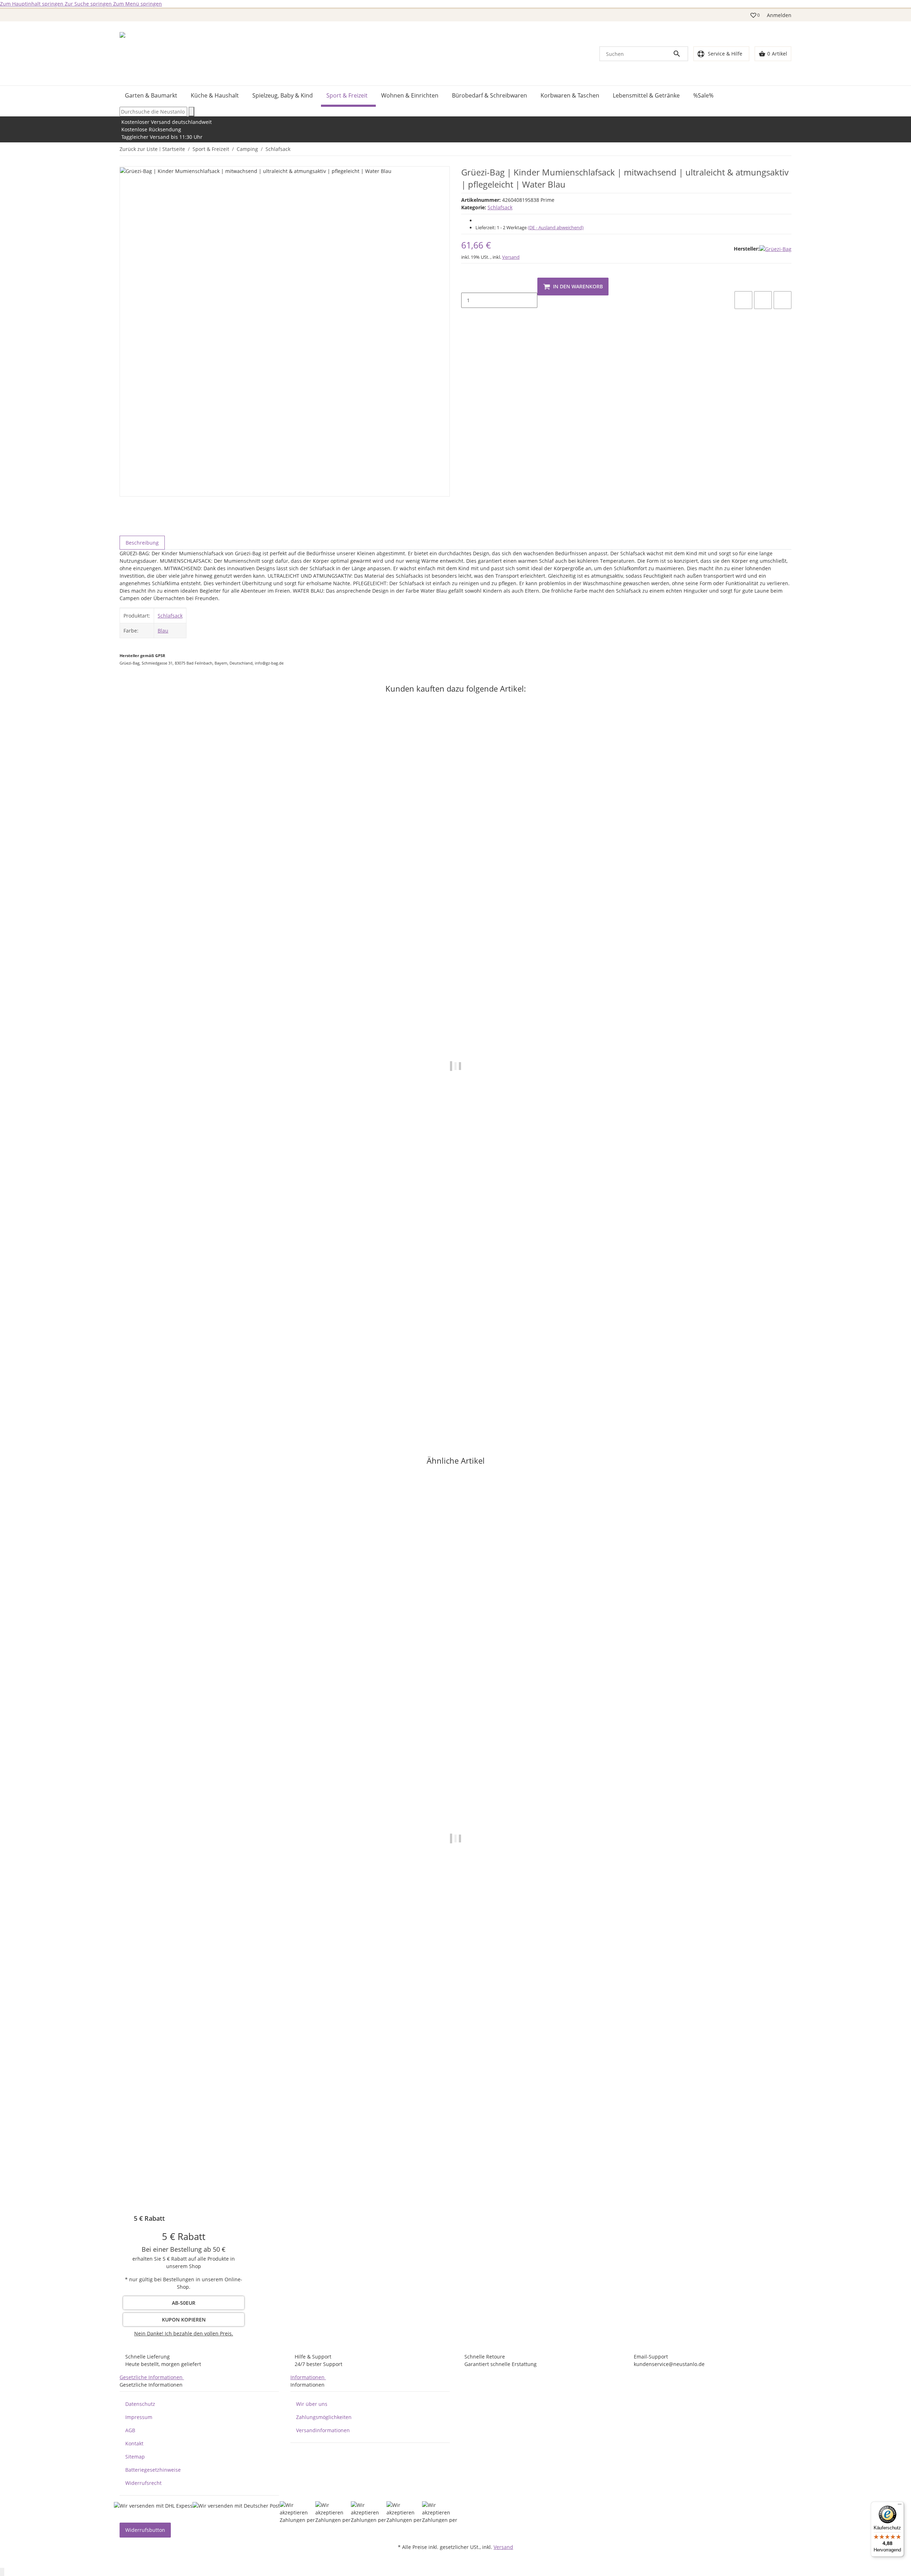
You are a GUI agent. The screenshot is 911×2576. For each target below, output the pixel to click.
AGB (130, 2430)
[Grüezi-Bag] (775, 249)
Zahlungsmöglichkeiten (324, 2417)
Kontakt (134, 2443)
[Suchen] (680, 54)
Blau (163, 631)
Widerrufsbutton (145, 2530)
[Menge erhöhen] (467, 315)
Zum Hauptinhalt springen (32, 4)
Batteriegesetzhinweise (153, 2470)
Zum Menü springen (138, 4)
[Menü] (900, 2506)
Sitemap (135, 2457)
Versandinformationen (323, 2430)
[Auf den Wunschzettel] (763, 300)
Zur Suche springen (89, 4)
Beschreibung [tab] (142, 543)
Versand (511, 257)
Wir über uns (312, 2404)
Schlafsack (500, 207)
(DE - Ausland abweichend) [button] (556, 227)
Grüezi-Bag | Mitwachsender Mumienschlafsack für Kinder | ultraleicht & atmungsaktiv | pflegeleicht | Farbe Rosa (260, 1401)
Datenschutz (140, 2404)
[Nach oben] (2, 2572)
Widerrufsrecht (143, 2483)
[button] (755, 15)
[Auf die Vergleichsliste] (743, 300)
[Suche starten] (191, 112)
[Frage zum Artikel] (783, 300)
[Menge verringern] (467, 285)
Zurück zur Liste (139, 149)
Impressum (139, 2417)
